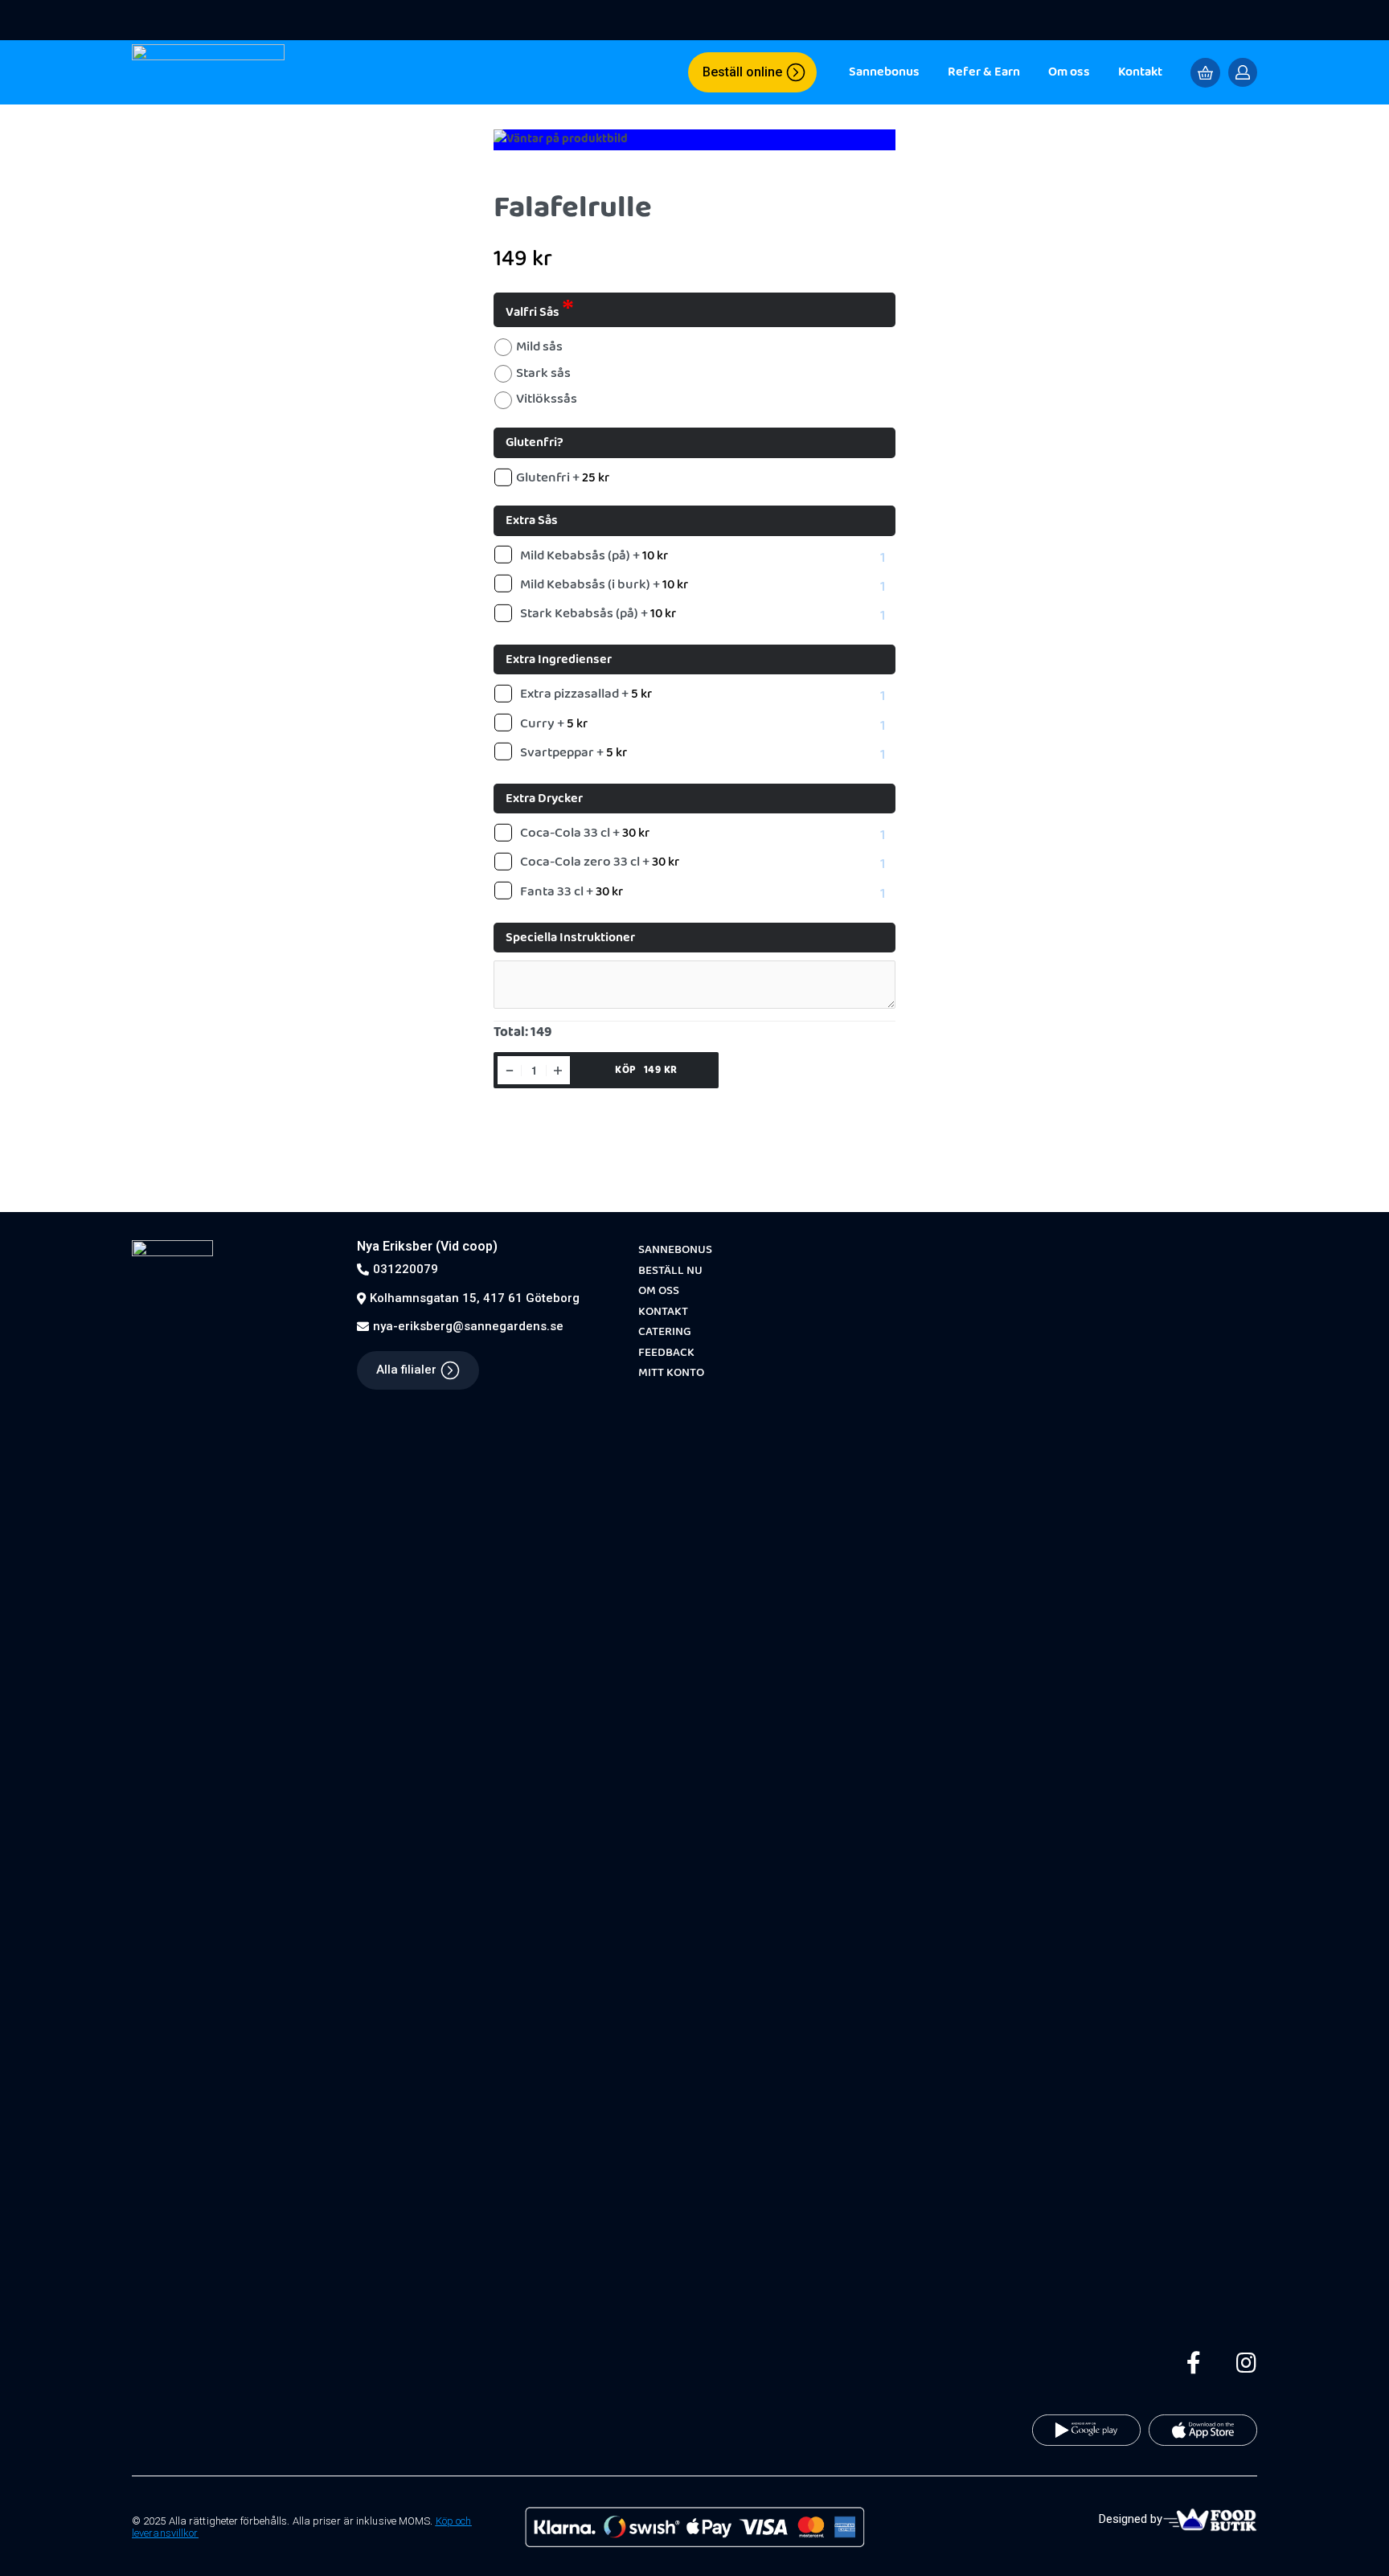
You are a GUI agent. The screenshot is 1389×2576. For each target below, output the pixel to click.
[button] (752, 72)
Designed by (1131, 2519)
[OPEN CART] (1205, 73)
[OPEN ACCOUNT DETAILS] (1243, 72)
